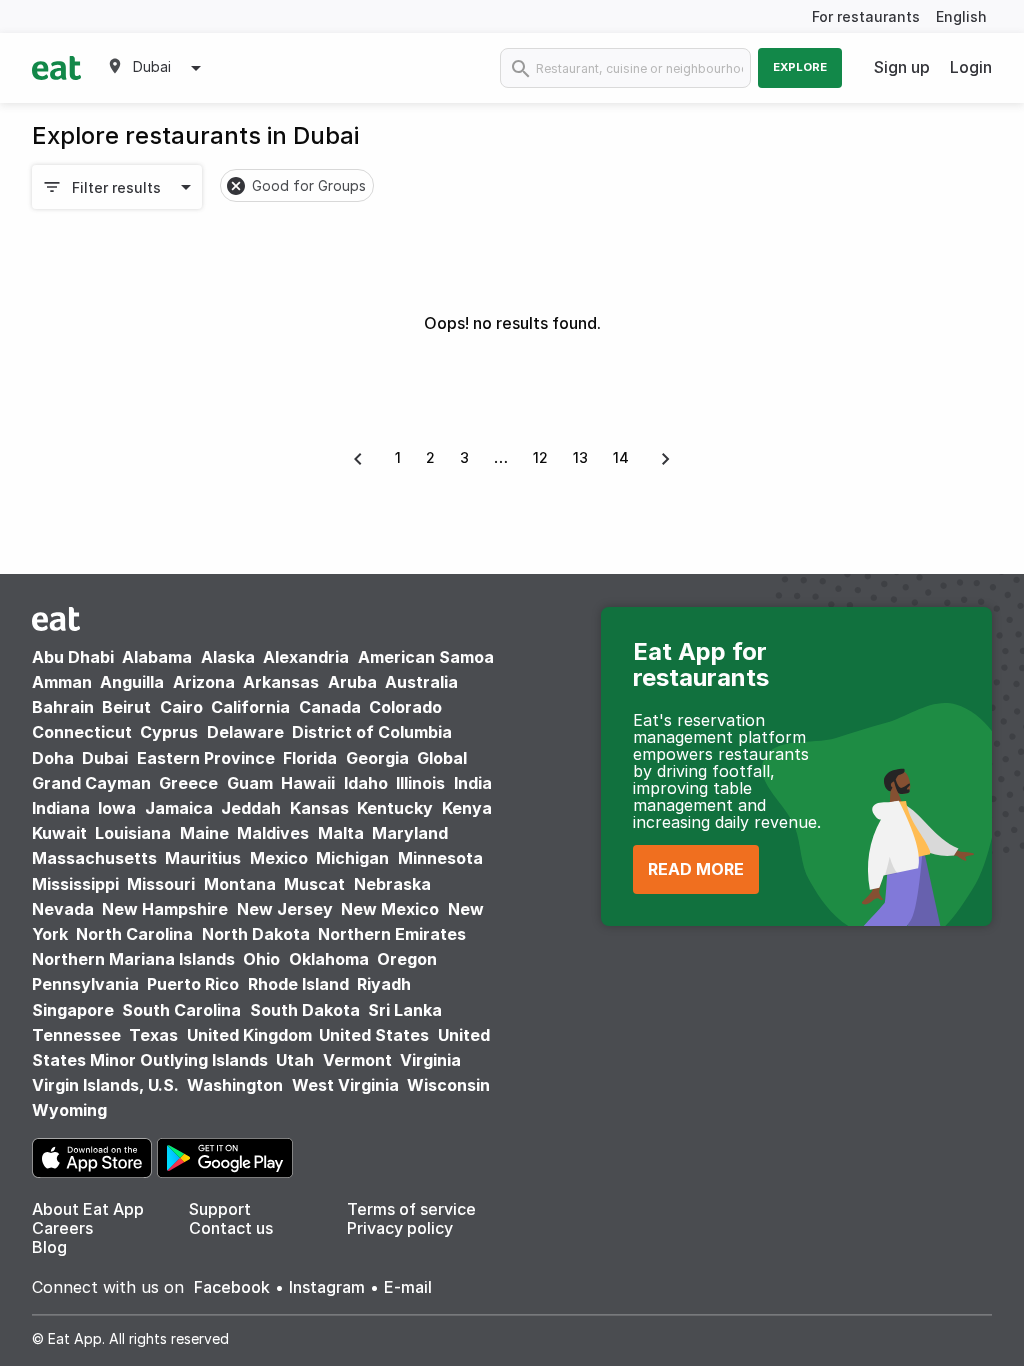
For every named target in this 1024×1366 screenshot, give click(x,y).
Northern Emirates (392, 934)
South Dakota (305, 1010)
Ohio (261, 959)
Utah (295, 1060)
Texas (153, 1035)
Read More (696, 869)
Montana (240, 884)
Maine (204, 833)
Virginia (430, 1060)
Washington (235, 1085)
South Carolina (181, 1010)
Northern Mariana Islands (133, 959)
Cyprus (169, 732)
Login (971, 67)
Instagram (327, 1287)
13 (580, 457)
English (961, 16)
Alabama (157, 657)
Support (220, 1209)
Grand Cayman (91, 783)
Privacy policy (400, 1228)
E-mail (408, 1287)
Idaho (366, 783)
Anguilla (132, 682)
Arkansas (281, 682)
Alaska (228, 657)
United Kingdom (251, 1035)
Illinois (420, 783)
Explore (800, 67)
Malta (341, 833)
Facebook (232, 1287)
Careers (62, 1228)
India (473, 783)
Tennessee (76, 1035)
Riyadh (384, 984)
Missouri (161, 884)
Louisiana (133, 833)
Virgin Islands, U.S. (105, 1085)
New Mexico (390, 909)
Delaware (245, 732)
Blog (49, 1247)
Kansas (319, 808)
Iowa (117, 808)
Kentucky (395, 808)
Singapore (73, 1010)
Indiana (61, 808)
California (250, 707)
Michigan (352, 858)
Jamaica (179, 808)
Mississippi (75, 884)
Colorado (405, 707)
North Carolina (134, 934)
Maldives (273, 833)
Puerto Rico (193, 984)
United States (374, 1035)
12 (540, 457)
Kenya (467, 808)
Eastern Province (206, 758)
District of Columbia (372, 732)
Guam (250, 783)
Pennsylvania (85, 984)
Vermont (357, 1060)
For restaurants (866, 16)
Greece (188, 783)
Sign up (902, 67)
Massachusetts (94, 858)
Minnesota (440, 858)
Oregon (407, 959)
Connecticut (82, 732)
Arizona (204, 682)
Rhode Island (298, 984)
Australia (421, 682)
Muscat (314, 884)
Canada (330, 707)
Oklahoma (329, 959)
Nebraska (392, 884)
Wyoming (69, 1110)
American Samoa (426, 657)
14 (621, 457)
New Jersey (285, 909)
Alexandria (306, 657)
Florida (310, 758)
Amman (62, 682)
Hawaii (308, 783)
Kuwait (59, 833)
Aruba (352, 682)
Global (442, 758)
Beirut (126, 707)
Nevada (63, 909)
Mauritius (203, 858)
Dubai (105, 758)
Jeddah (251, 808)
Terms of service (411, 1209)
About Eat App (88, 1209)
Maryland (410, 833)
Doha (53, 758)
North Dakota (256, 934)
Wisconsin (448, 1085)
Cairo (181, 707)
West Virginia (345, 1085)
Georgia (377, 758)
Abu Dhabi (73, 657)
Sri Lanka (405, 1010)
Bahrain (63, 707)
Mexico (279, 858)
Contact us (231, 1228)
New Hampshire (165, 909)
